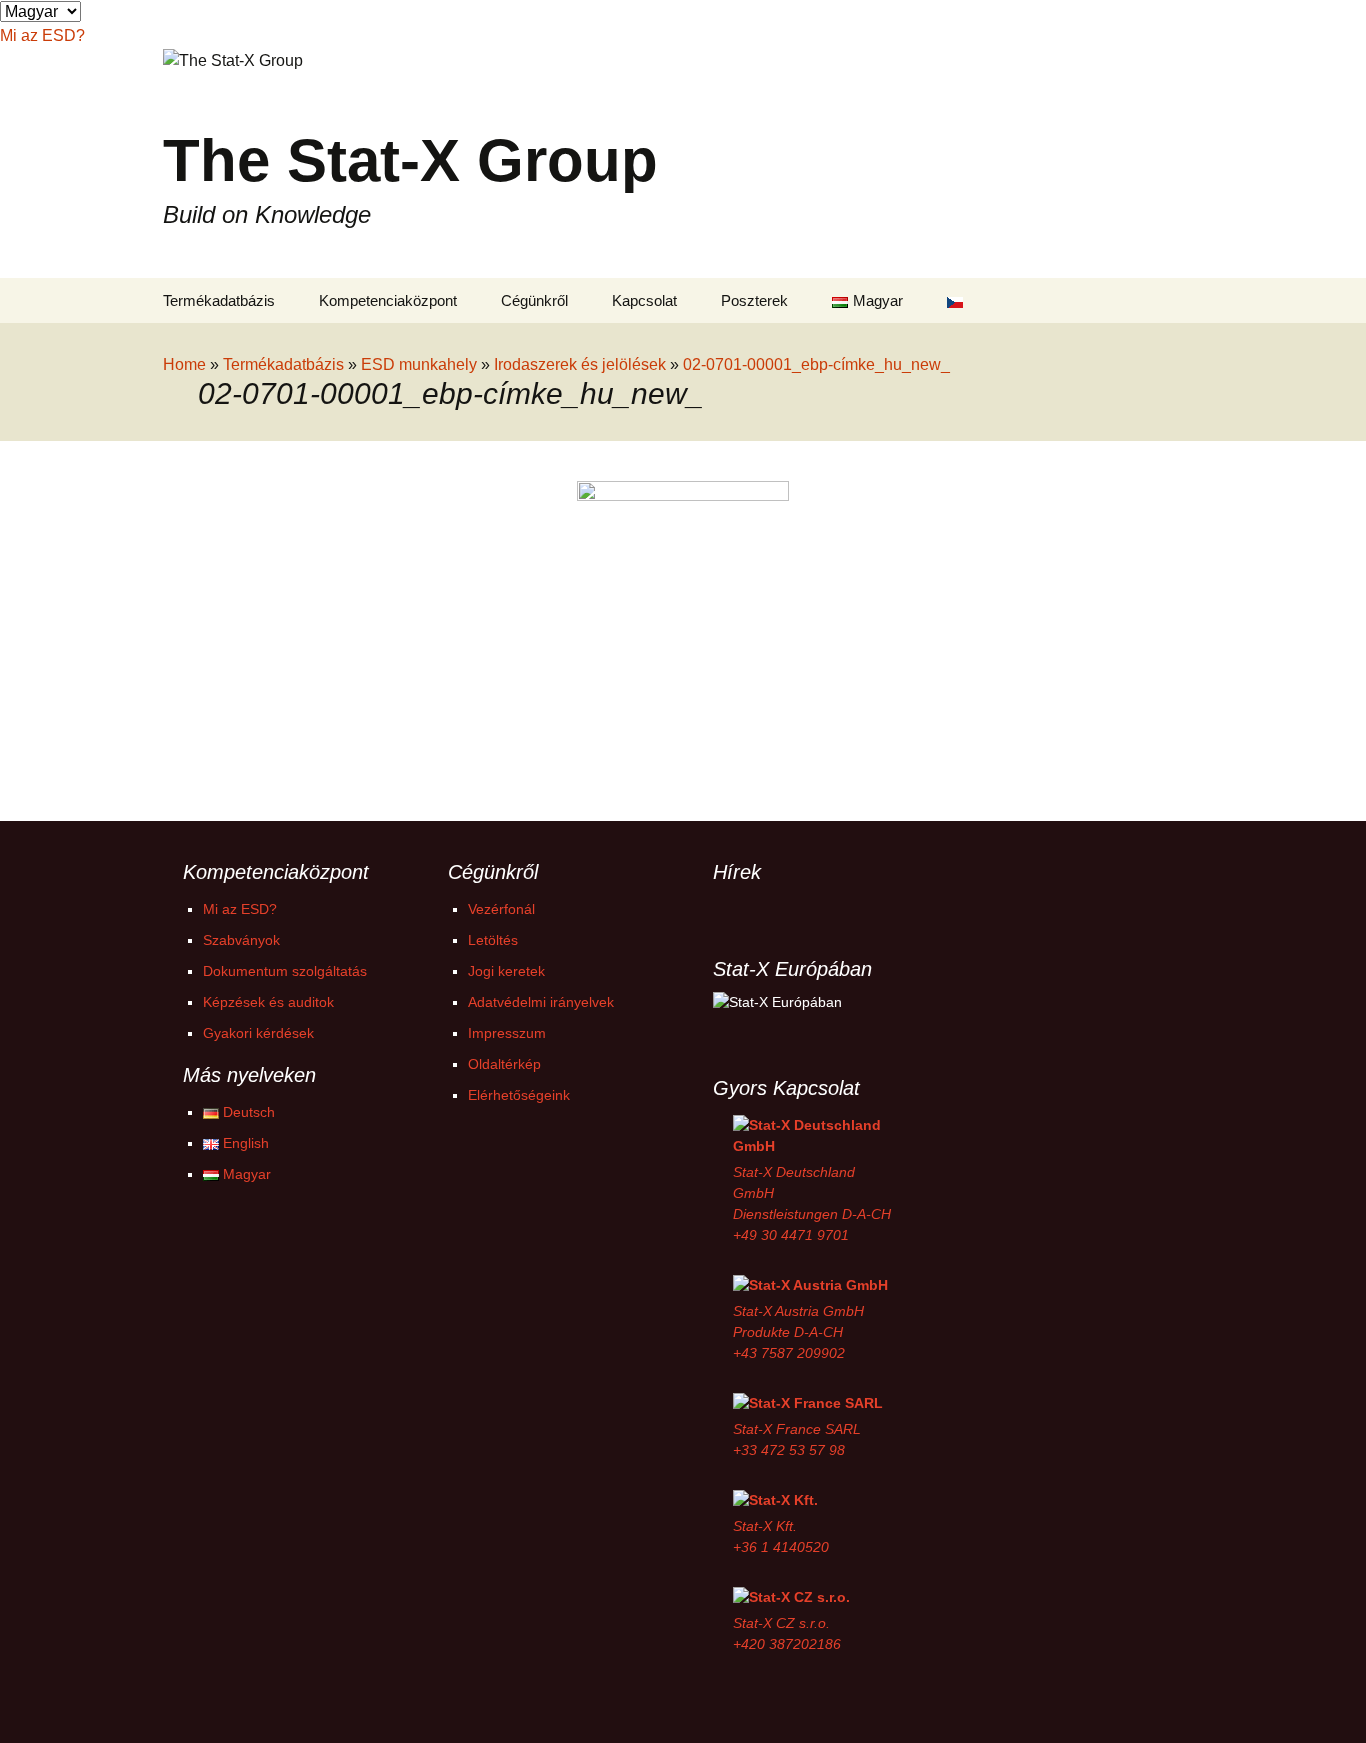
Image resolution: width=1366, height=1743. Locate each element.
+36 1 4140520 (781, 1547)
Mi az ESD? (240, 909)
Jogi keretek (506, 971)
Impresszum (507, 1033)
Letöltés (493, 940)
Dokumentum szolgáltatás (285, 971)
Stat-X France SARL (797, 1429)
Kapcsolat (644, 300)
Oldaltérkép (504, 1064)
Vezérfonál (501, 909)
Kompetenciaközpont (388, 300)
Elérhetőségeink (519, 1095)
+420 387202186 (787, 1644)
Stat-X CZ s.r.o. (781, 1623)
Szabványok (241, 940)
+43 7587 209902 (789, 1353)
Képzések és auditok (268, 1002)
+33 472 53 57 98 (789, 1450)
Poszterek (754, 300)
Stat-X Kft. (765, 1526)
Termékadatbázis (219, 300)
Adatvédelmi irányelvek (541, 1002)
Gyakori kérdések (258, 1033)
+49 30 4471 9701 (791, 1235)
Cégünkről (534, 300)
